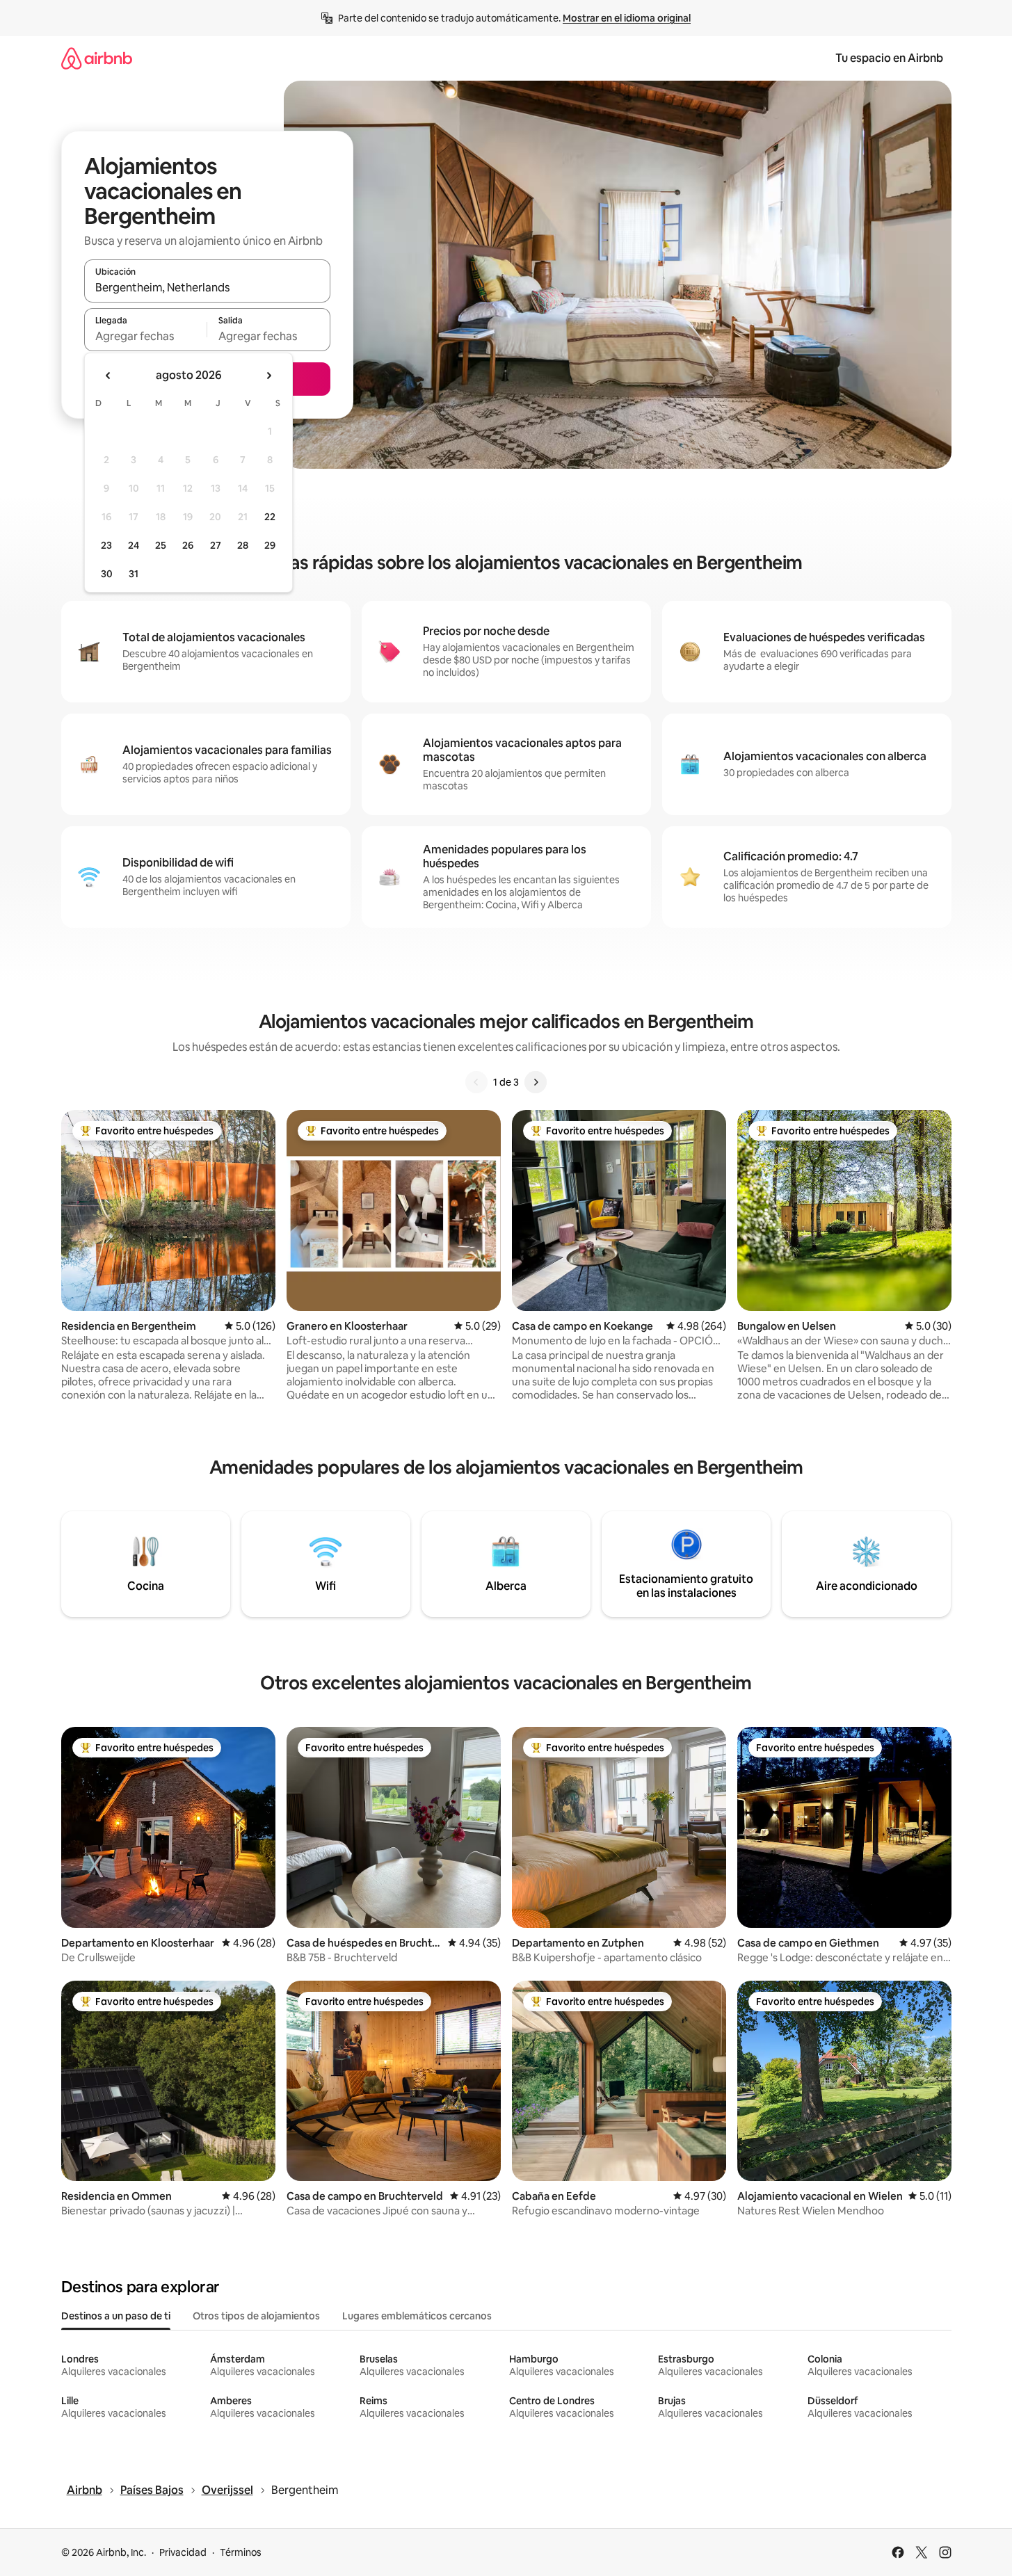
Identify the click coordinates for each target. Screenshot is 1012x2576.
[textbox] (146, 336)
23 (106, 545)
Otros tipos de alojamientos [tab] (256, 2316)
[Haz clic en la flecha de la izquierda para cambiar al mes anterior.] (109, 376)
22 (270, 517)
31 (134, 574)
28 (243, 545)
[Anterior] (476, 1082)
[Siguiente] (536, 1082)
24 (134, 545)
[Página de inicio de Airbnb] (97, 58)
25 (161, 545)
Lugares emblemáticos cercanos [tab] (417, 2316)
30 (107, 574)
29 (270, 545)
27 (216, 545)
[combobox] (207, 287)
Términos (241, 2552)
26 (188, 545)
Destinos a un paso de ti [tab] (116, 2316)
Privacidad (183, 2552)
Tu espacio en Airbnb (889, 58)
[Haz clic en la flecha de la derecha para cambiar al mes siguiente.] (268, 376)
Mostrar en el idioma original (627, 18)
